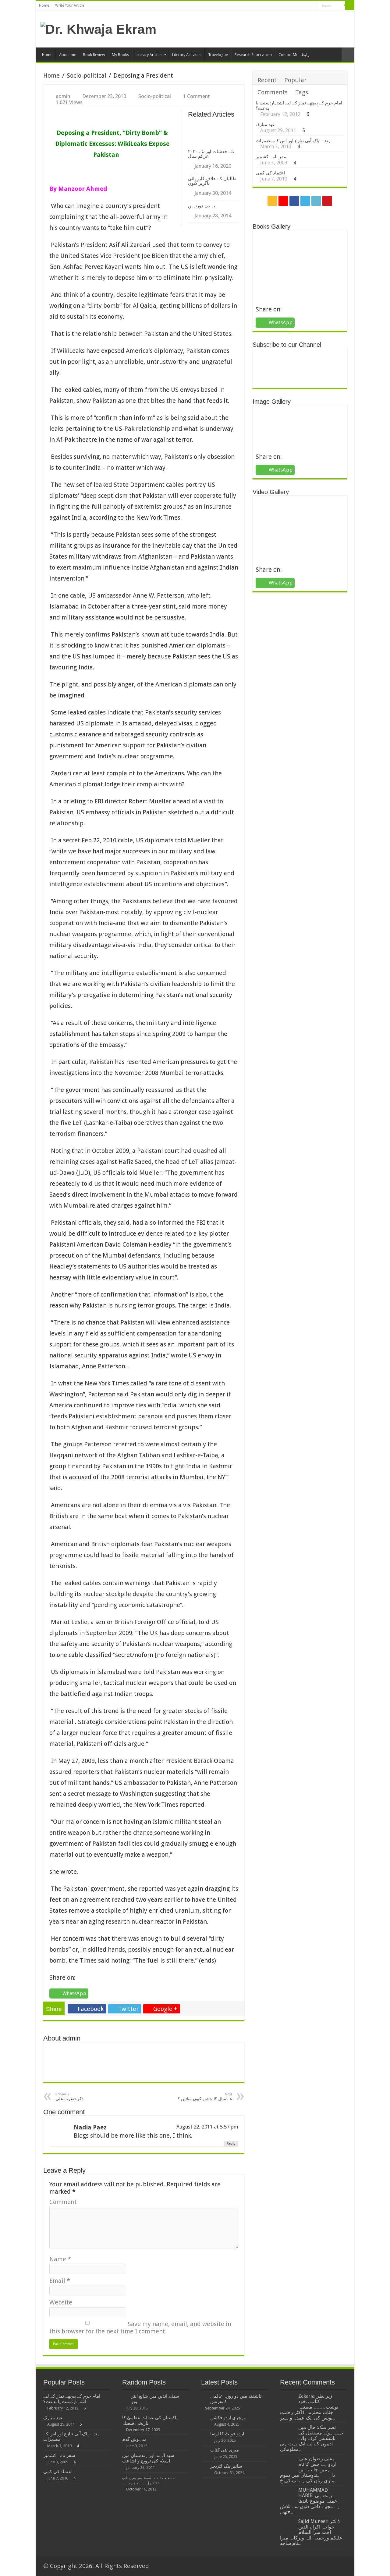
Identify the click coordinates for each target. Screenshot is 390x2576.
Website (61, 2302)
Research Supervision (253, 55)
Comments (273, 92)
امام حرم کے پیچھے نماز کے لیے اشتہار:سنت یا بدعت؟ (72, 2399)
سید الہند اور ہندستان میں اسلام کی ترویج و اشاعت (148, 2458)
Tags (302, 92)
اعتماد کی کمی (270, 173)
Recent (267, 80)
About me (68, 55)
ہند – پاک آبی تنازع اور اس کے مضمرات (293, 141)
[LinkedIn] (308, 6)
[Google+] (290, 6)
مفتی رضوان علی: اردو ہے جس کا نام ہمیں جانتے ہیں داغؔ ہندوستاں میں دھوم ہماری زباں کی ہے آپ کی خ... (310, 2470)
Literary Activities (187, 55)
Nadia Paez (90, 2127)
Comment (63, 2202)
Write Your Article (70, 5)
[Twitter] (302, 6)
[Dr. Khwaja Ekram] (98, 28)
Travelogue (218, 55)
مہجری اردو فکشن (228, 2418)
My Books (120, 55)
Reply (231, 2144)
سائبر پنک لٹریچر (226, 2466)
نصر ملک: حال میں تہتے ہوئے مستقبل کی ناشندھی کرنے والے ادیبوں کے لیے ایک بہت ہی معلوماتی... (312, 2438)
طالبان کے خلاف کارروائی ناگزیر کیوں (212, 181)
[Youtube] (313, 6)
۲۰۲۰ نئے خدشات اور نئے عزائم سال (211, 154)
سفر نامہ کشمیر (272, 157)
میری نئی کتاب (225, 2450)
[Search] (350, 5)
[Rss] (284, 6)
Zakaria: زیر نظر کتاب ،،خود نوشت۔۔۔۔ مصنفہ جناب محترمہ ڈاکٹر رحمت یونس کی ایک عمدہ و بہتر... (309, 2407)
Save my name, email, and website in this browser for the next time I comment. (140, 2328)
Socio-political (87, 75)
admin (63, 96)
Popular (295, 80)
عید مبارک (265, 125)
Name (60, 2259)
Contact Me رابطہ (294, 55)
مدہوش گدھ (134, 2439)
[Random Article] (348, 55)
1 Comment (197, 96)
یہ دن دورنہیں (202, 206)
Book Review (94, 55)
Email (60, 2281)
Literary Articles (149, 55)
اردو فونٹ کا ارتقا (227, 2434)
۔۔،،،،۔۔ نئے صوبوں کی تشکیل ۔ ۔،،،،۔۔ (149, 2480)
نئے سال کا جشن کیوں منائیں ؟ (205, 2097)
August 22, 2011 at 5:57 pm (207, 2127)
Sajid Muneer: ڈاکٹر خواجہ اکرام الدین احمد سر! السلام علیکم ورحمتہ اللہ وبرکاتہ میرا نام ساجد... (311, 2532)
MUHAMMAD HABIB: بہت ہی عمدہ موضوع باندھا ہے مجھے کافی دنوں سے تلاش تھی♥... (310, 2501)
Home (44, 5)
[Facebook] (296, 6)
